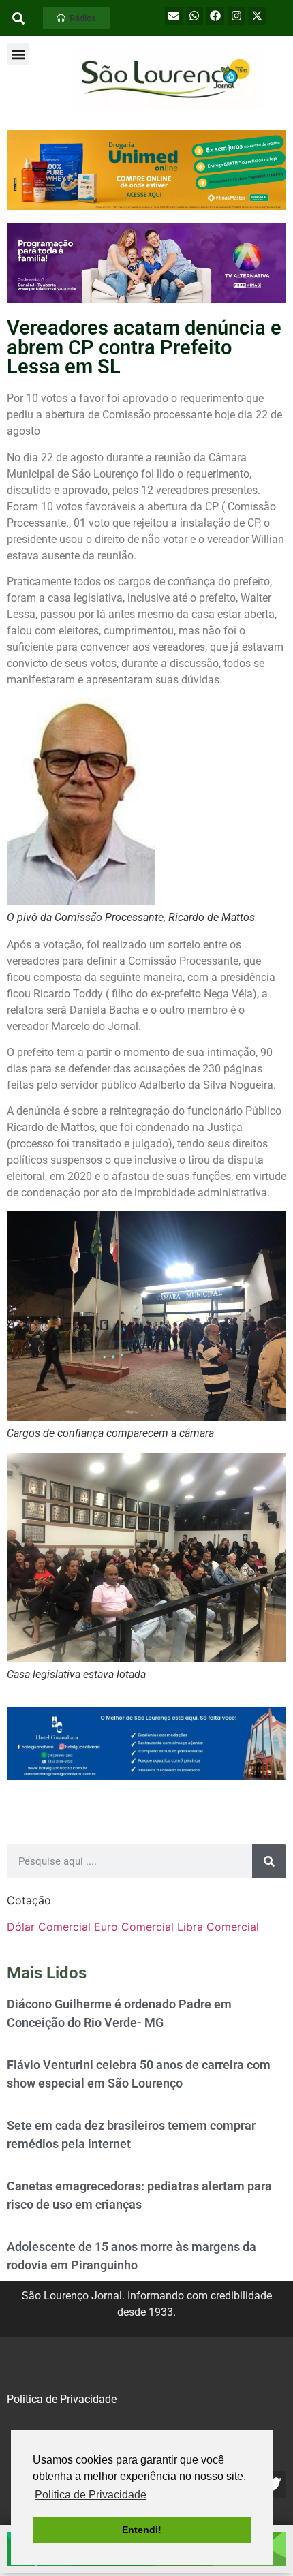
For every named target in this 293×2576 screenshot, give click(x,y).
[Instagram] (236, 16)
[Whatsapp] (195, 16)
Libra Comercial (218, 1927)
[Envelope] (174, 16)
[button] (76, 18)
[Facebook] (215, 16)
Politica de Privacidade (62, 2399)
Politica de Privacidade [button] (91, 2495)
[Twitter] (273, 2485)
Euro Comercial (134, 1927)
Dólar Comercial (49, 1927)
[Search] (269, 1861)
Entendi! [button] (142, 2530)
